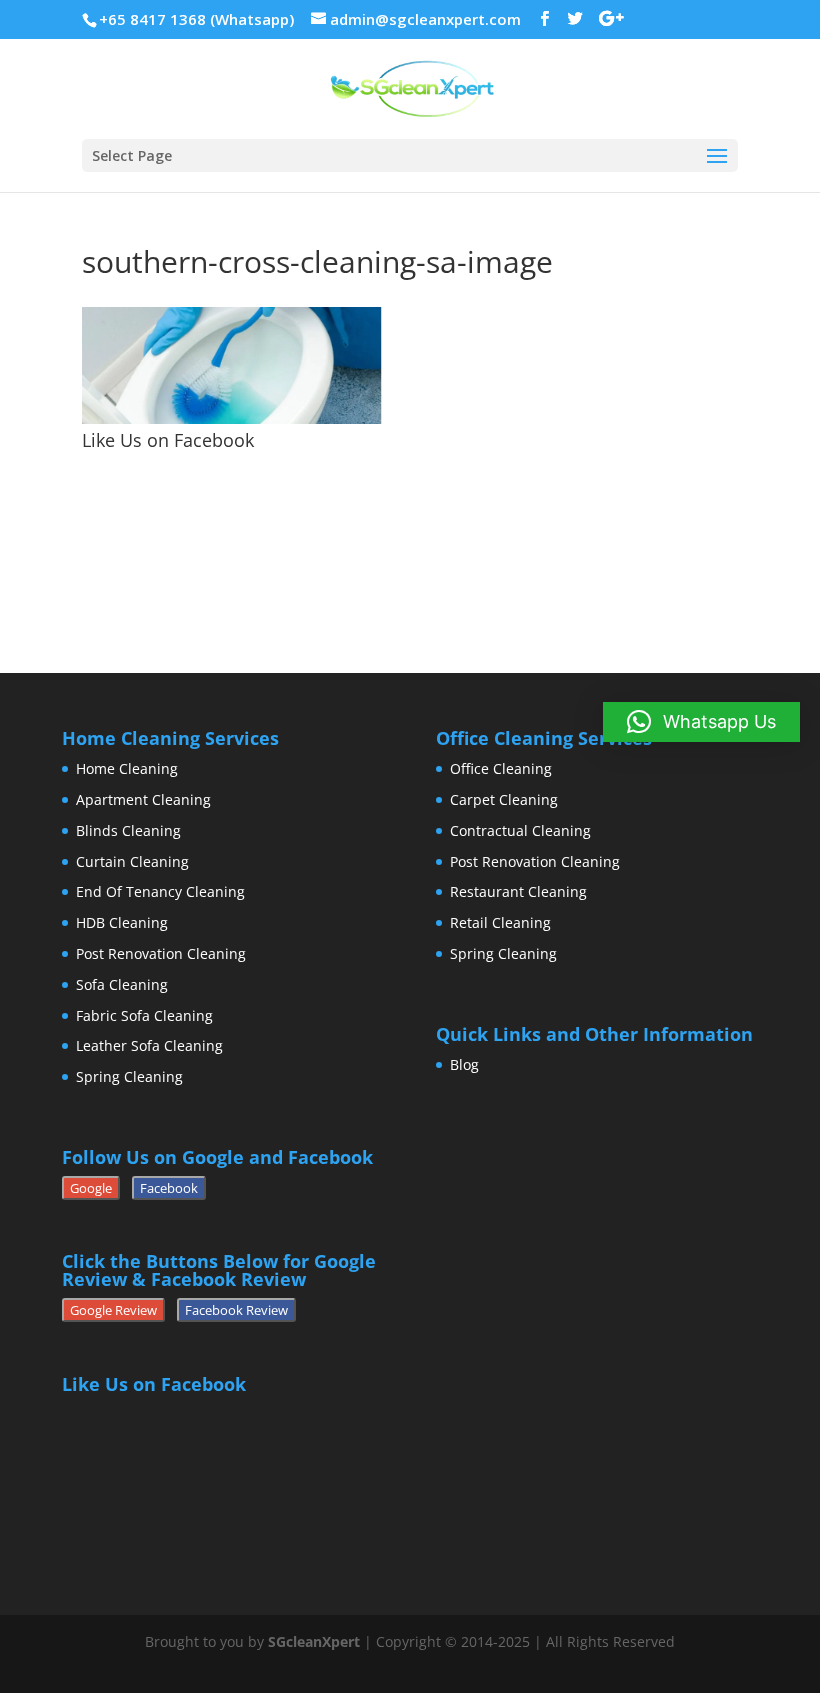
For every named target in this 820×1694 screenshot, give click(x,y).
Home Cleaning (127, 768)
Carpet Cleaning (504, 799)
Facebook (169, 1188)
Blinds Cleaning (128, 830)
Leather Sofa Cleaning (149, 1045)
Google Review (113, 1310)
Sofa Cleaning (122, 984)
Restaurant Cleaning (518, 891)
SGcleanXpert (314, 1641)
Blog (464, 1064)
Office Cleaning (501, 768)
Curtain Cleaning (132, 861)
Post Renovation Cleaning (161, 953)
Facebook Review (236, 1310)
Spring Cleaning (129, 1076)
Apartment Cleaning (143, 799)
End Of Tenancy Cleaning (160, 891)
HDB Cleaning (122, 922)
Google (91, 1188)
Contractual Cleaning (520, 830)
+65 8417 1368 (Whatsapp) (196, 19)
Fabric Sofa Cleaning (144, 1015)
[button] (701, 722)
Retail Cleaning (500, 922)
